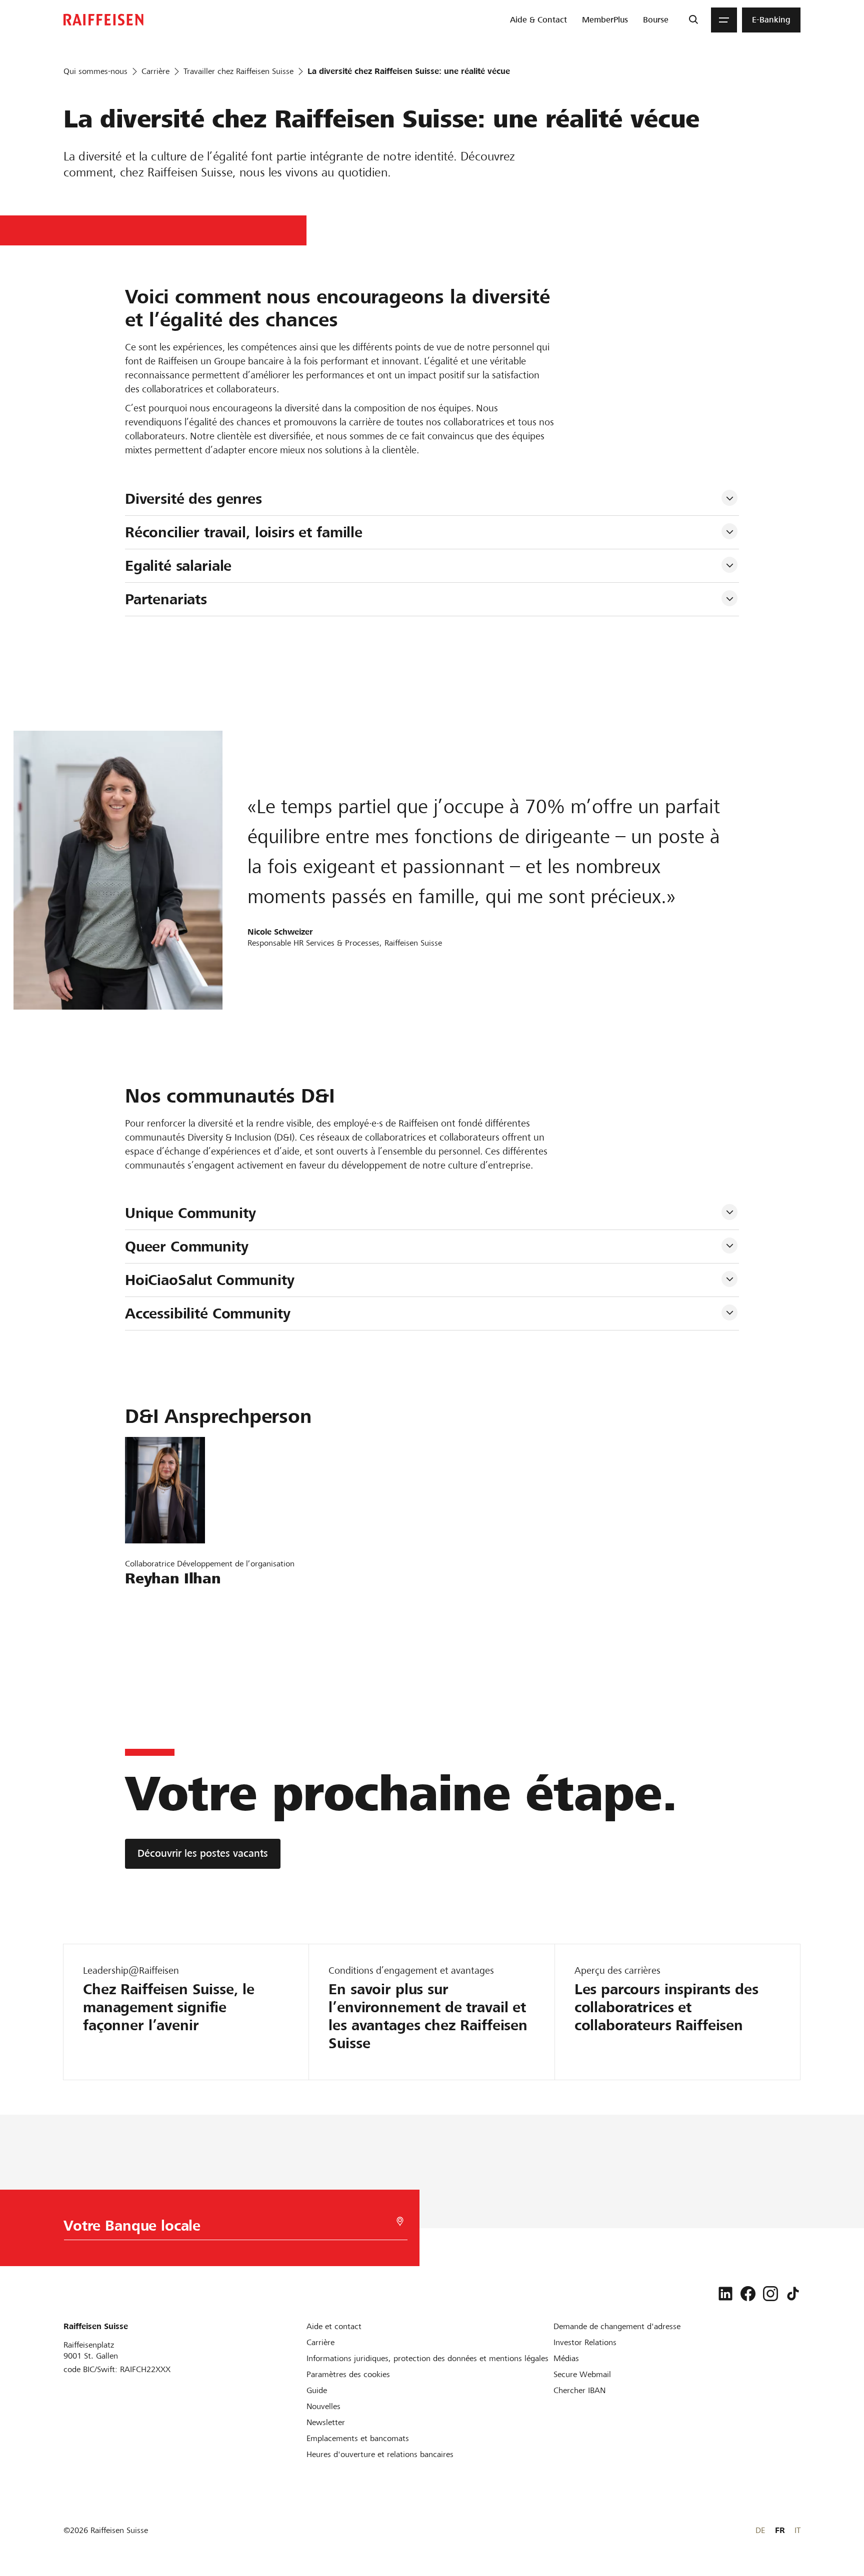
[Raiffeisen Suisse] (103, 20)
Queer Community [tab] (187, 1247)
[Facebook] (748, 2294)
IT (797, 2530)
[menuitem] (538, 20)
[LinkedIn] (725, 2294)
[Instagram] (770, 2294)
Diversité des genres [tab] (193, 499)
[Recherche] (693, 20)
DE (760, 2530)
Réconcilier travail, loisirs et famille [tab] (244, 532)
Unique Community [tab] (190, 1213)
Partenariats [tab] (166, 599)
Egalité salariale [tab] (178, 566)
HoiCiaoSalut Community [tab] (210, 1280)
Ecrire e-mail (154, 1602)
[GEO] (400, 2221)
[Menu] (724, 20)
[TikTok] (793, 2294)
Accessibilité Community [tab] (208, 1313)
